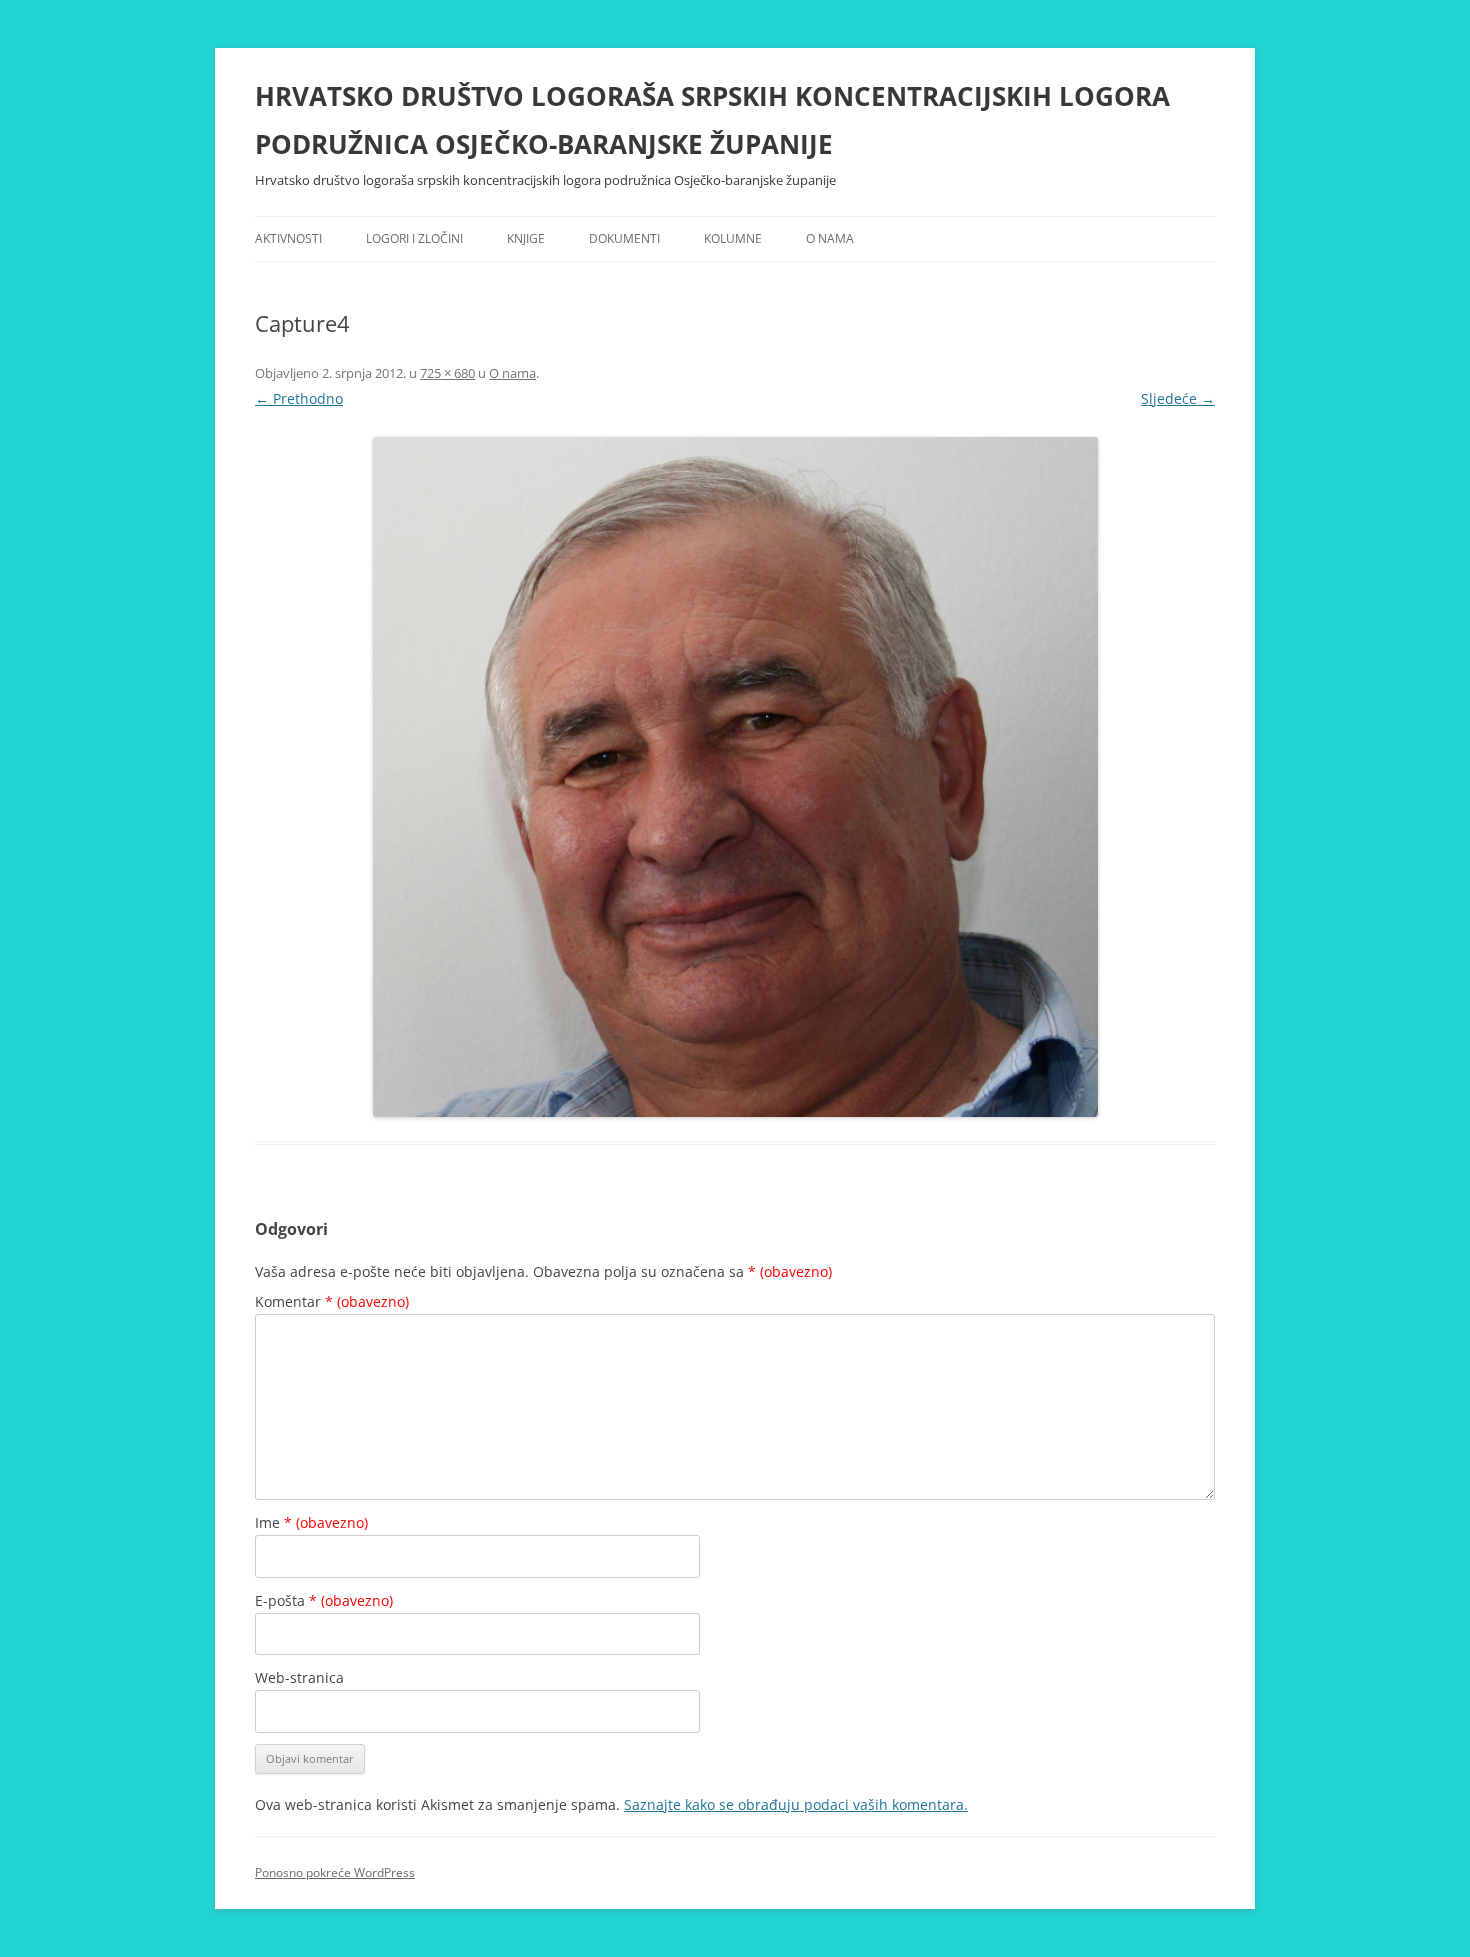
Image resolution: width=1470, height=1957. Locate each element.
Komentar (332, 1301)
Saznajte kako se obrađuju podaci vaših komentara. (796, 1804)
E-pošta (324, 1600)
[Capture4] (735, 777)
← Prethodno (299, 398)
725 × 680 (447, 373)
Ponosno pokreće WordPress (335, 1872)
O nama (830, 238)
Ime (311, 1522)
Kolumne (733, 238)
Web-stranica (299, 1677)
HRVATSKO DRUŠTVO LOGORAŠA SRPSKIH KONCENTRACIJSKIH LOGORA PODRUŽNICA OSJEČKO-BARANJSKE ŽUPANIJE (712, 120)
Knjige (526, 238)
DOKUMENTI (624, 238)
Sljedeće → (1178, 398)
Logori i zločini (414, 238)
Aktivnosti (288, 238)
